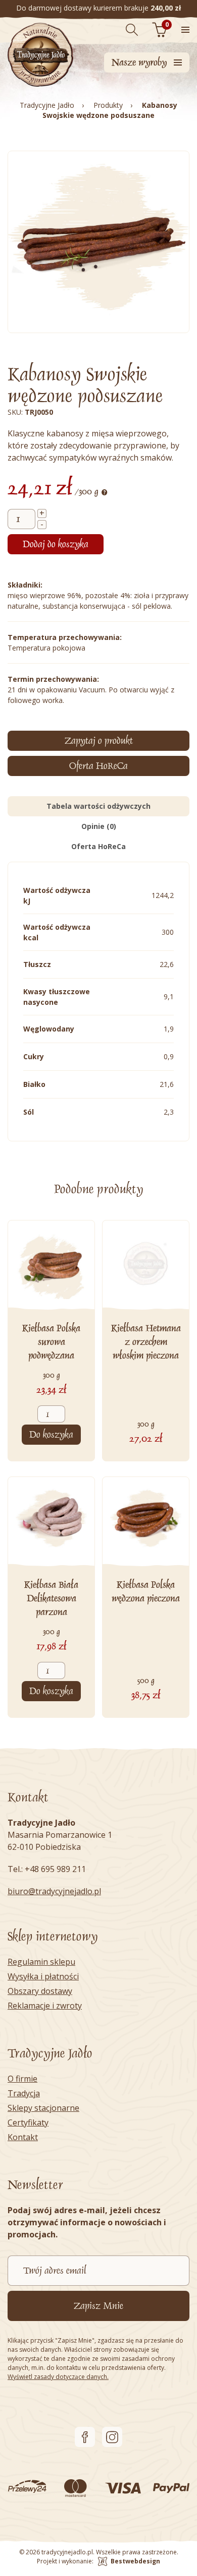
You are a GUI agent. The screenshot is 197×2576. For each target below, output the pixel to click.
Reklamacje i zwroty (45, 2006)
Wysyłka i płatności (43, 1976)
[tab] (98, 766)
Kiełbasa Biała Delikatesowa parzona (51, 1598)
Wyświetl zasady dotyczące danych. (58, 2377)
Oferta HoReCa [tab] (98, 846)
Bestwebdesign (135, 2561)
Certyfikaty (28, 2122)
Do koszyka (51, 1435)
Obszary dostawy (40, 1991)
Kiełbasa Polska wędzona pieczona (146, 1592)
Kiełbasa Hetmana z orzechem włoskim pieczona (146, 1342)
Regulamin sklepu (41, 1962)
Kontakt (23, 2137)
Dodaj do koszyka (56, 544)
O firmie (22, 2079)
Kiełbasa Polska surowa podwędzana (51, 1342)
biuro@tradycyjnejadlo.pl (54, 1891)
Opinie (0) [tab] (99, 826)
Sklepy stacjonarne (43, 2108)
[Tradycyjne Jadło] (40, 55)
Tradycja (24, 2093)
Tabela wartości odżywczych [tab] (98, 806)
